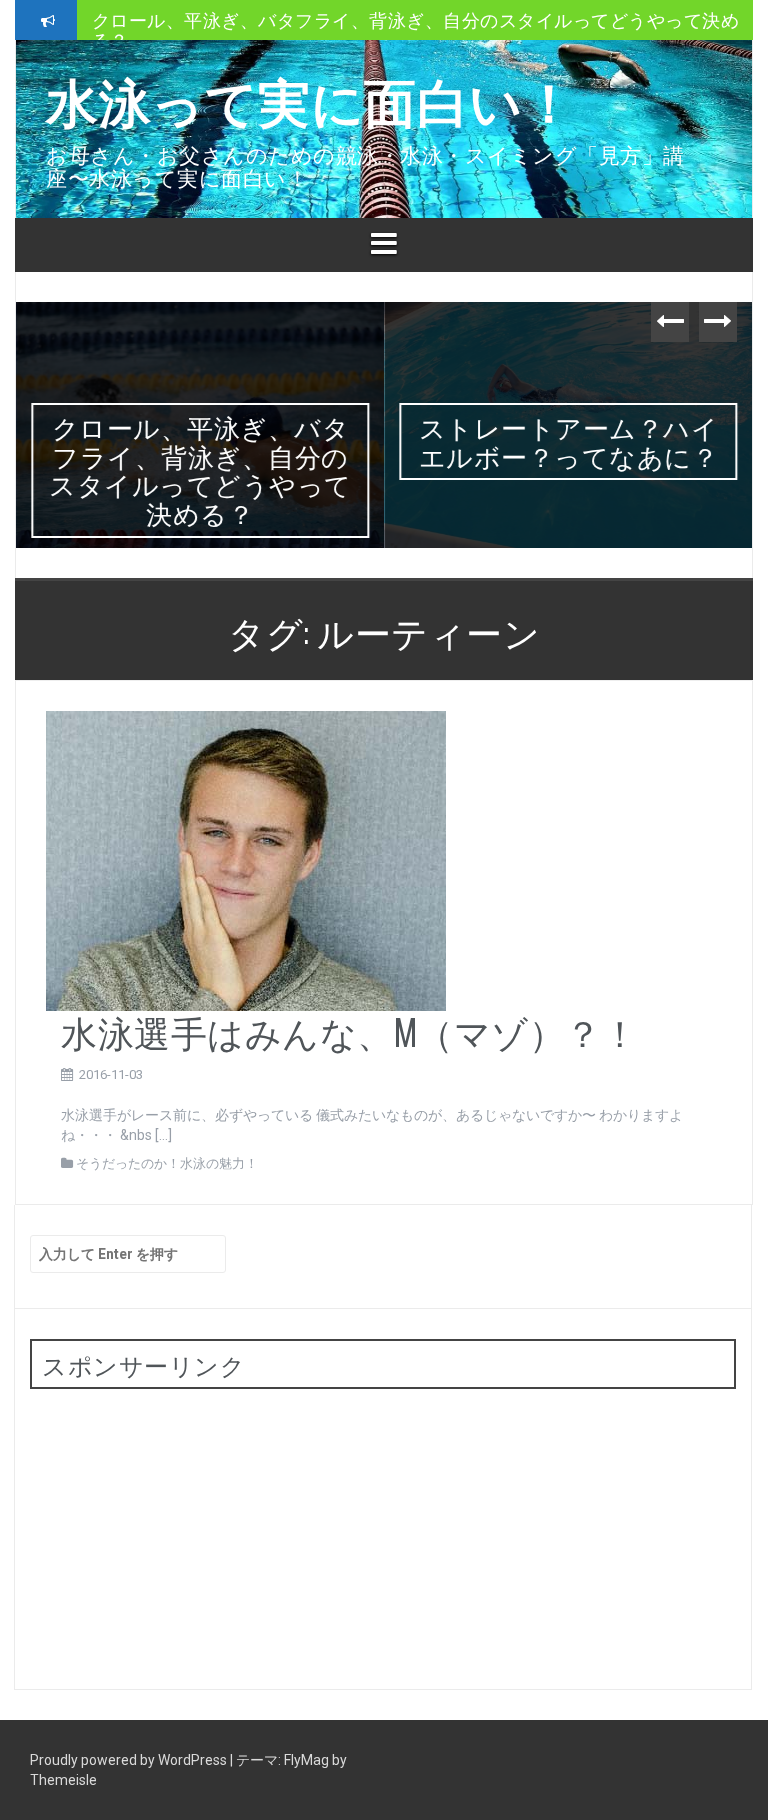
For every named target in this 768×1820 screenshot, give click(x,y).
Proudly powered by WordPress (130, 1760)
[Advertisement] (180, 1529)
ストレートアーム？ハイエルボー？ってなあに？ (295, 40)
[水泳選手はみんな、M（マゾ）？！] (246, 860)
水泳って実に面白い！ (310, 98)
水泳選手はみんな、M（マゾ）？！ (349, 1030)
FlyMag (306, 1760)
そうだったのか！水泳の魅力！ (167, 1163)
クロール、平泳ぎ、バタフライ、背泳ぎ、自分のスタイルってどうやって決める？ (200, 469)
